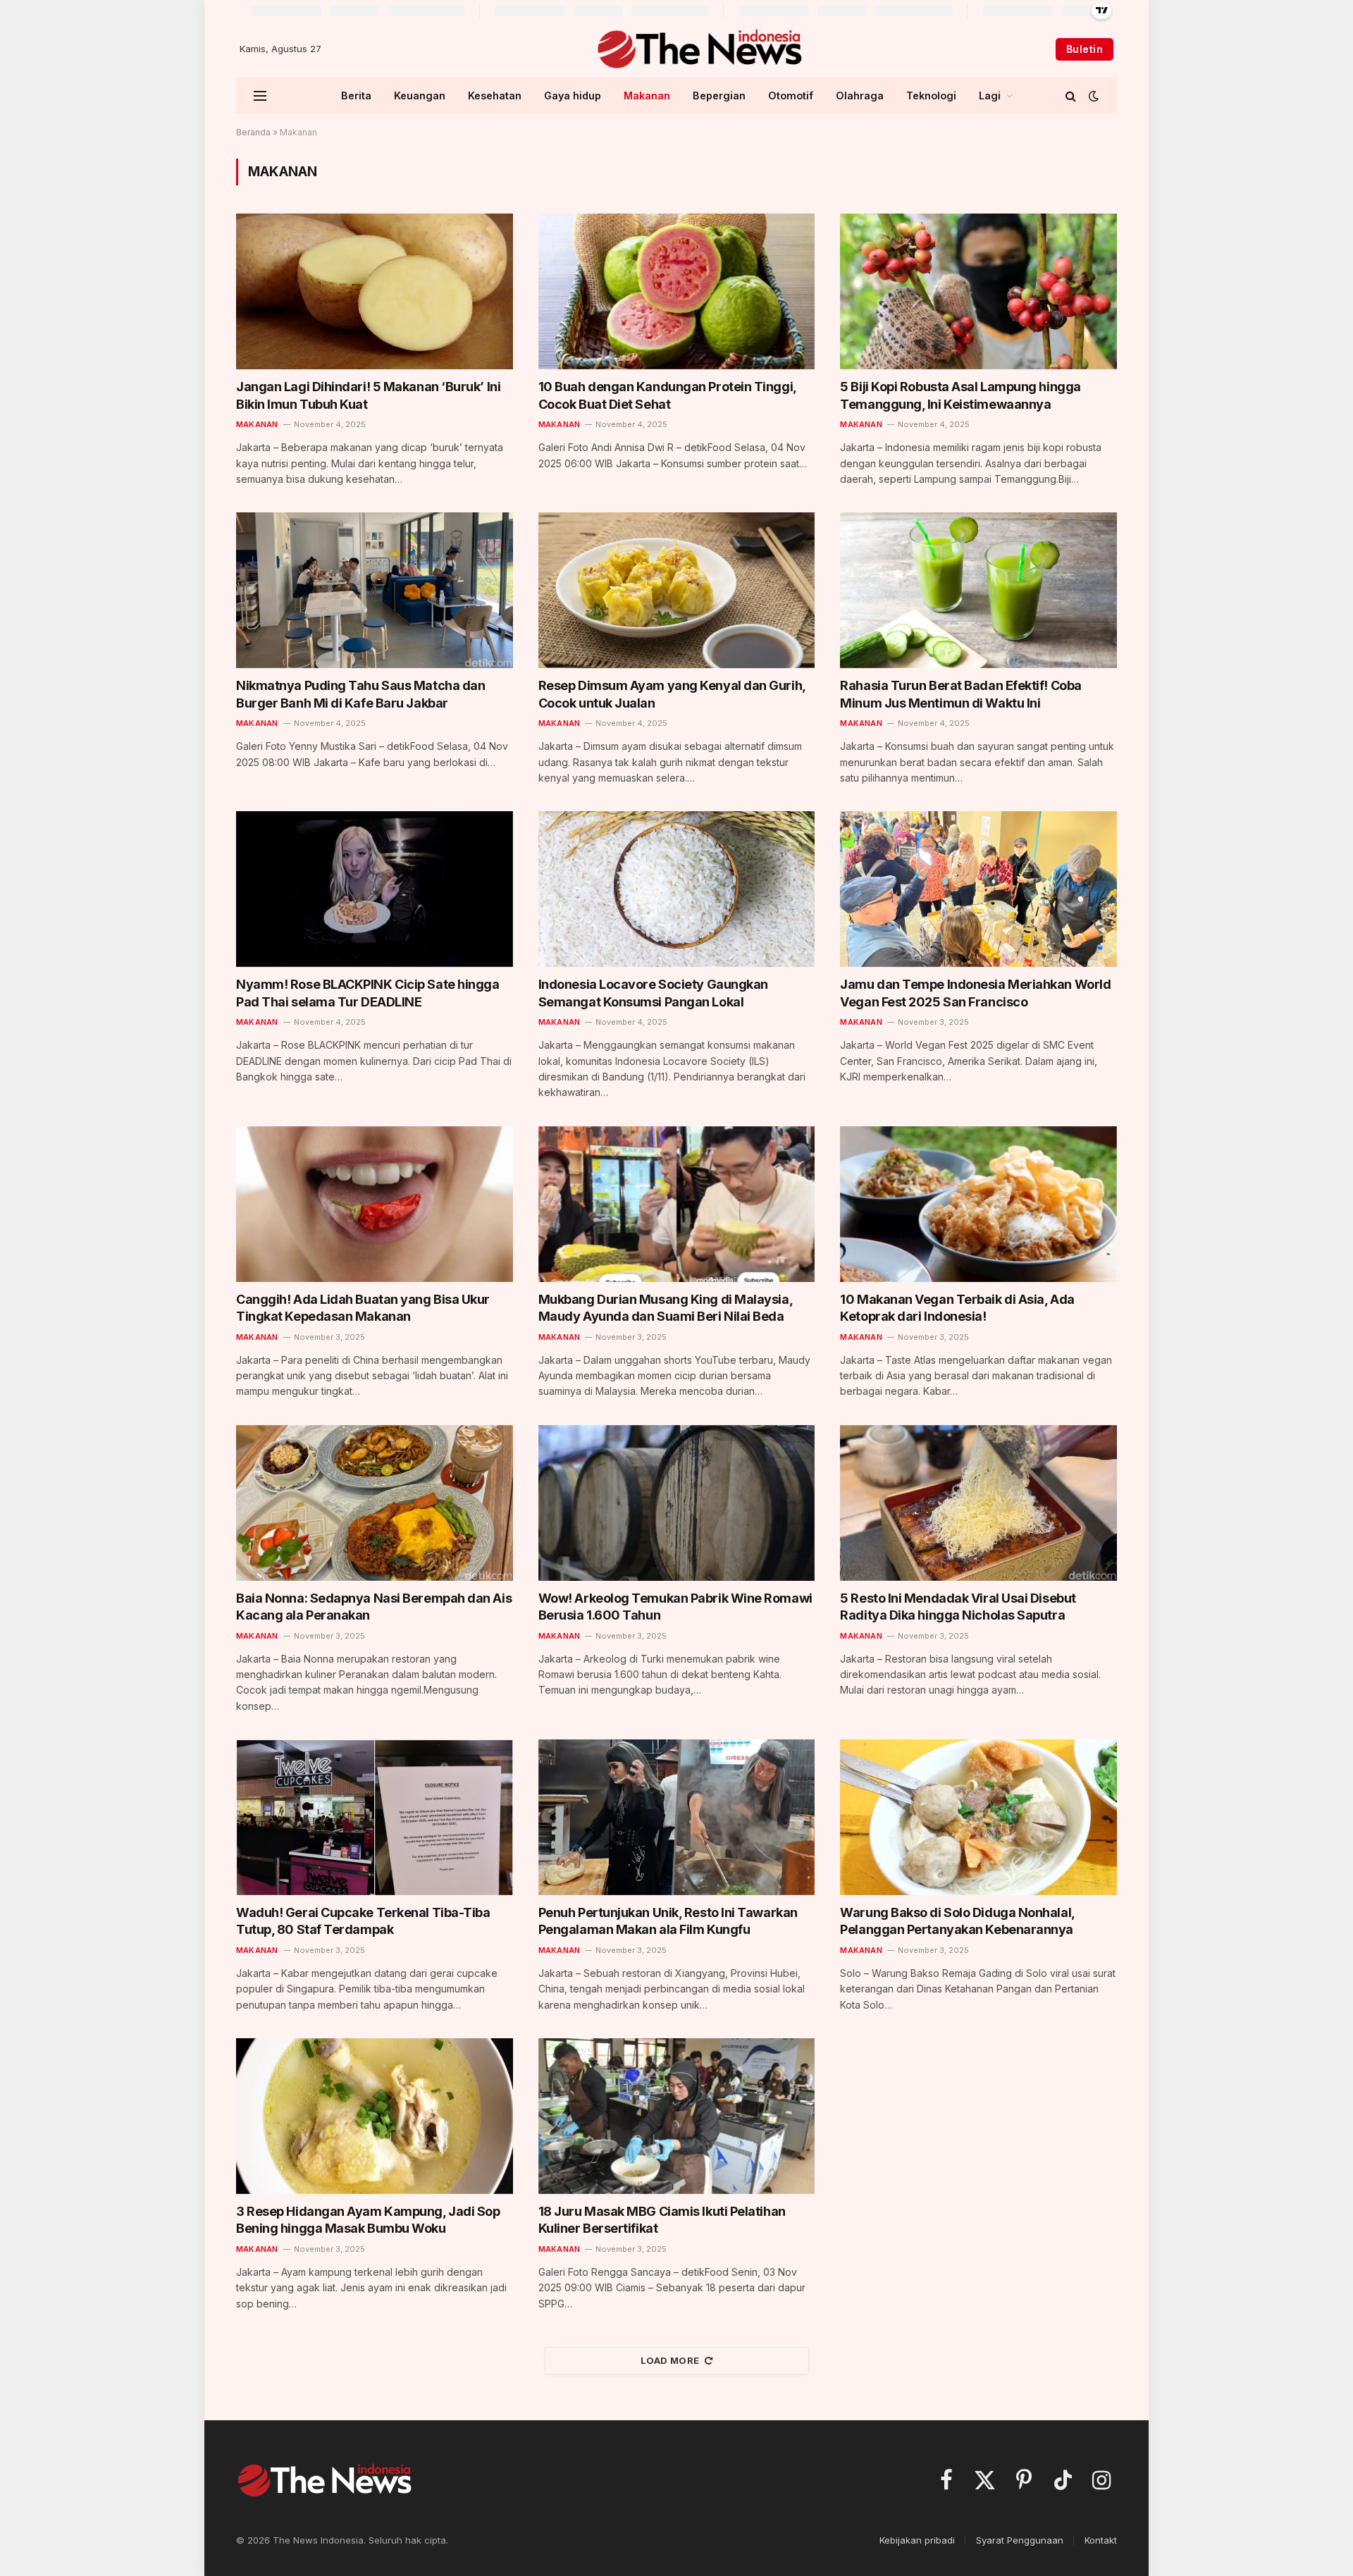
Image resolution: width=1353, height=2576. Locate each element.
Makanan (647, 95)
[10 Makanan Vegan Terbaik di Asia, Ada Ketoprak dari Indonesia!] (978, 1204)
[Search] (1071, 95)
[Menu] (260, 95)
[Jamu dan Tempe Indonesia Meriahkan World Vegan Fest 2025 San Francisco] (978, 889)
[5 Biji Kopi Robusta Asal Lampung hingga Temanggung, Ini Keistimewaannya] (978, 291)
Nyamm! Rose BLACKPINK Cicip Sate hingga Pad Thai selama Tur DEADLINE (367, 993)
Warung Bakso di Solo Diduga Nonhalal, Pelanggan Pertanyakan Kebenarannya (957, 1921)
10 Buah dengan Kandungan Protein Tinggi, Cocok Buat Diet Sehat (667, 395)
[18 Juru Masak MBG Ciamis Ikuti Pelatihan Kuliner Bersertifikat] (677, 2116)
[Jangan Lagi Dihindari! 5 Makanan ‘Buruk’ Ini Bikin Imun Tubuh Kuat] (375, 291)
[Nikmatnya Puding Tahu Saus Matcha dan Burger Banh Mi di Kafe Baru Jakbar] (375, 590)
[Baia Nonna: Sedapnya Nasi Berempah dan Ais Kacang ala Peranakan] (375, 1503)
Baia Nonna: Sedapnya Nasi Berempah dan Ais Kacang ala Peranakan (374, 1607)
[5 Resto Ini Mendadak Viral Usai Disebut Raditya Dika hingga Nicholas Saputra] (978, 1503)
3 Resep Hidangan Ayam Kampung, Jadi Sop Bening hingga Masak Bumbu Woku (368, 2220)
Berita (356, 95)
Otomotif (791, 95)
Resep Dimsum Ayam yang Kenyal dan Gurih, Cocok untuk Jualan (672, 694)
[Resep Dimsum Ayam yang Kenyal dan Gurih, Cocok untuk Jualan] (677, 590)
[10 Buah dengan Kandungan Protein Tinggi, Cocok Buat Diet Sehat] (677, 291)
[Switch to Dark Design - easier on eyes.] (1092, 96)
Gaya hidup (573, 95)
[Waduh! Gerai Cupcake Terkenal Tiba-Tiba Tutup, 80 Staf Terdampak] (375, 1817)
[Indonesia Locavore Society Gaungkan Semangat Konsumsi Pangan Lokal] (677, 889)
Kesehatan (495, 95)
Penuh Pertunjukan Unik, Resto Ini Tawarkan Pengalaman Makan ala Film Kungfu (668, 1921)
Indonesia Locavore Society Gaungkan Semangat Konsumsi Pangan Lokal (653, 993)
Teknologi (931, 95)
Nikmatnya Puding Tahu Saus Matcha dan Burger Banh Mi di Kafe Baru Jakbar (360, 694)
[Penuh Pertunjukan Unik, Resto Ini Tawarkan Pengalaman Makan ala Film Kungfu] (677, 1817)
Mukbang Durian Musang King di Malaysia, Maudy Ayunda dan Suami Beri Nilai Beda (665, 1308)
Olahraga (860, 95)
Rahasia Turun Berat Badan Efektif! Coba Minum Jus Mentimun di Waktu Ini (960, 694)
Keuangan (420, 95)
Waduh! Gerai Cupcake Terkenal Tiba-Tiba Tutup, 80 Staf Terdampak (363, 1921)
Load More (670, 2360)
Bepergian (719, 95)
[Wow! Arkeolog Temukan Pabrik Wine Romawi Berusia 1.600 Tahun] (677, 1503)
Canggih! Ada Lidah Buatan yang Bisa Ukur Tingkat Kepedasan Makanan (363, 1308)
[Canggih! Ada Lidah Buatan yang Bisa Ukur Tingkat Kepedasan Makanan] (375, 1204)
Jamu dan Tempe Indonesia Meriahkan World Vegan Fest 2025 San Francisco (975, 993)
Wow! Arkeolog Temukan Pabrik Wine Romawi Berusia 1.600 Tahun (675, 1607)
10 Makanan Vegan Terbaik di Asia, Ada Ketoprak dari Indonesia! (957, 1308)
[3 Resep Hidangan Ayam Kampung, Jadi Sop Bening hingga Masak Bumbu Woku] (375, 2116)
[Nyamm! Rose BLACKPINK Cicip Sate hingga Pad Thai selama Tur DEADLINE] (375, 889)
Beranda (253, 132)
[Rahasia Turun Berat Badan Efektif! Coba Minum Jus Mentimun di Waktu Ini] (978, 590)
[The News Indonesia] (699, 49)
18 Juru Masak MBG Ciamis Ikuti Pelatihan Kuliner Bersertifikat (662, 2220)
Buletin (1085, 49)
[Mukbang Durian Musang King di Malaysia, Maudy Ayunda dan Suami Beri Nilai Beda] (677, 1204)
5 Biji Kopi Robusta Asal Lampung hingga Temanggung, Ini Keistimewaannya (960, 395)
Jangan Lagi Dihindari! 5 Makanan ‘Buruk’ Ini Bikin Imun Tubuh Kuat (368, 395)
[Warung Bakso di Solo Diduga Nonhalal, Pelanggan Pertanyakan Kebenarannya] (978, 1817)
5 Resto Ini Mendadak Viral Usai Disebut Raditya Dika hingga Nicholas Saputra (958, 1607)
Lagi (990, 95)
